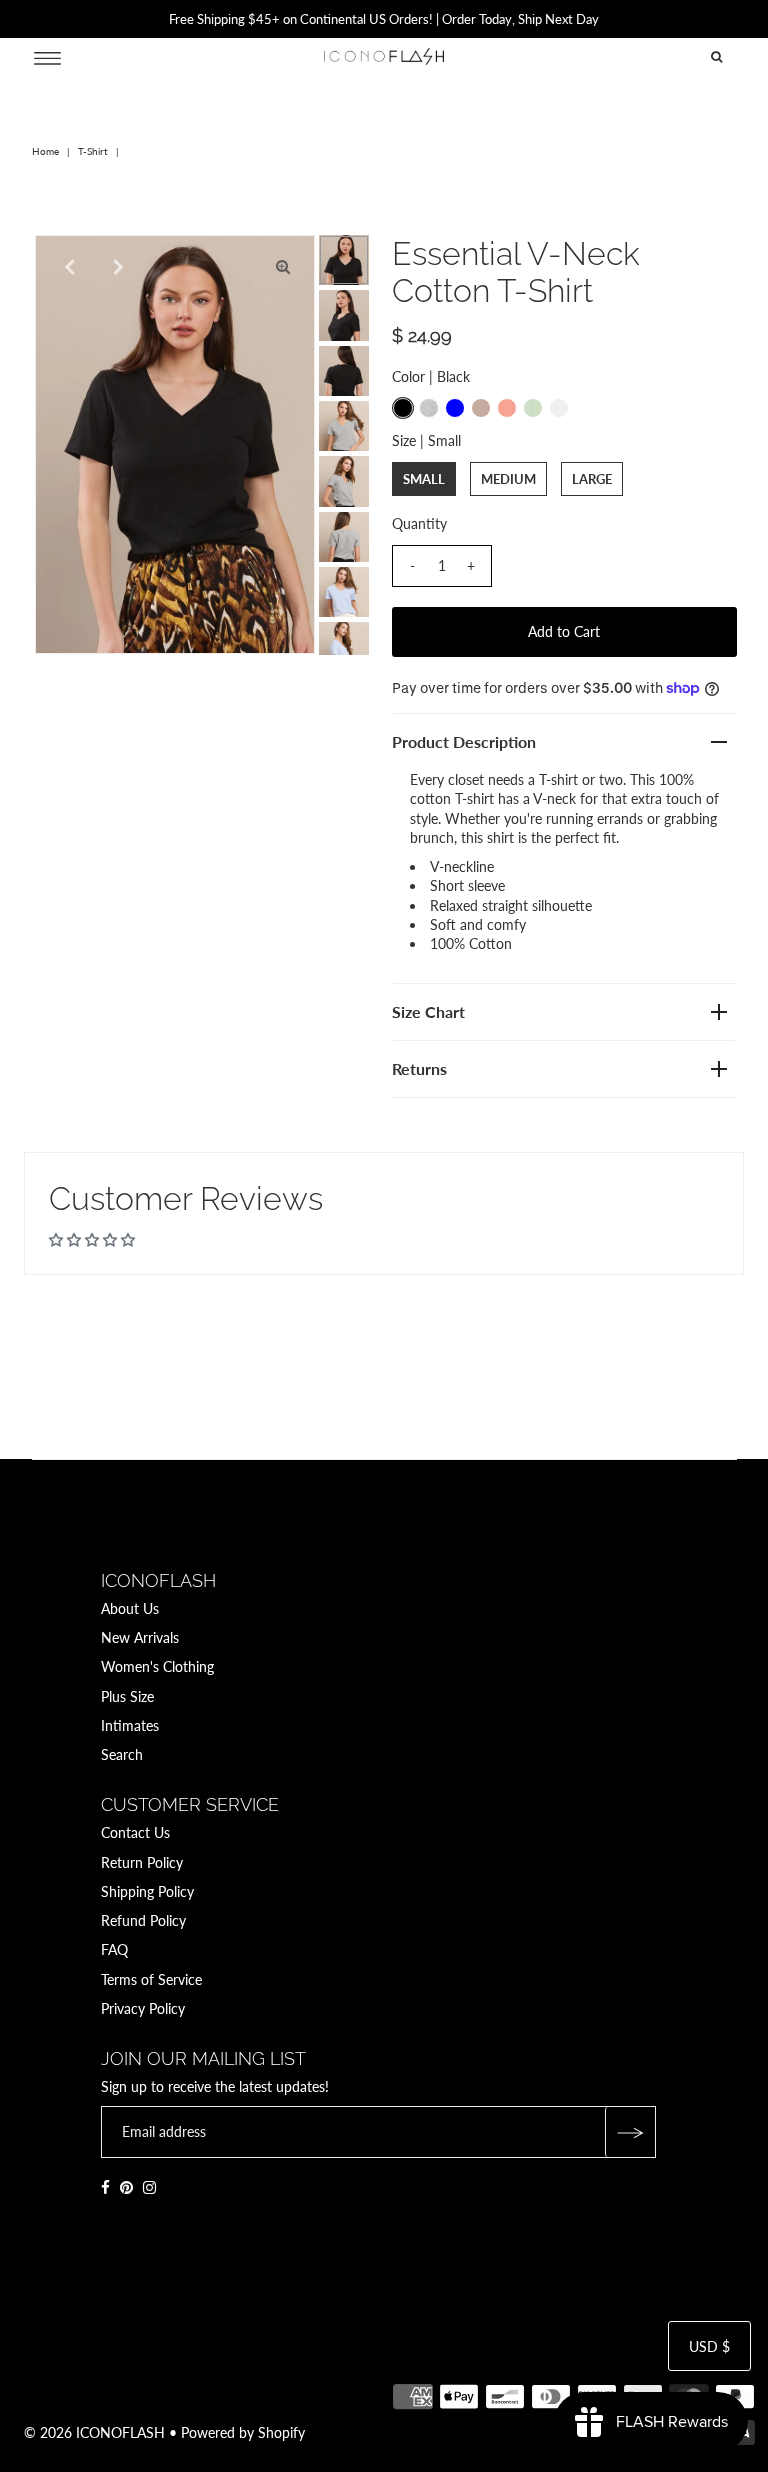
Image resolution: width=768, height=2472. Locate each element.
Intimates (130, 1725)
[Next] (116, 267)
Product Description (464, 741)
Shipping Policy (147, 1891)
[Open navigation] (47, 57)
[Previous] (67, 267)
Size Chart (428, 1011)
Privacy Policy (143, 2008)
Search (122, 1754)
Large (592, 479)
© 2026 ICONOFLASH (94, 2432)
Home (45, 151)
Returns (419, 1068)
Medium (508, 479)
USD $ (709, 2346)
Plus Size (127, 1696)
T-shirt (93, 151)
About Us (130, 1608)
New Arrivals (140, 1637)
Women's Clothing (157, 1666)
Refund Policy (143, 1920)
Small (424, 479)
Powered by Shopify (243, 2432)
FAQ (114, 1949)
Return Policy (142, 1862)
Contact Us (135, 1832)
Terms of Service (151, 1979)
